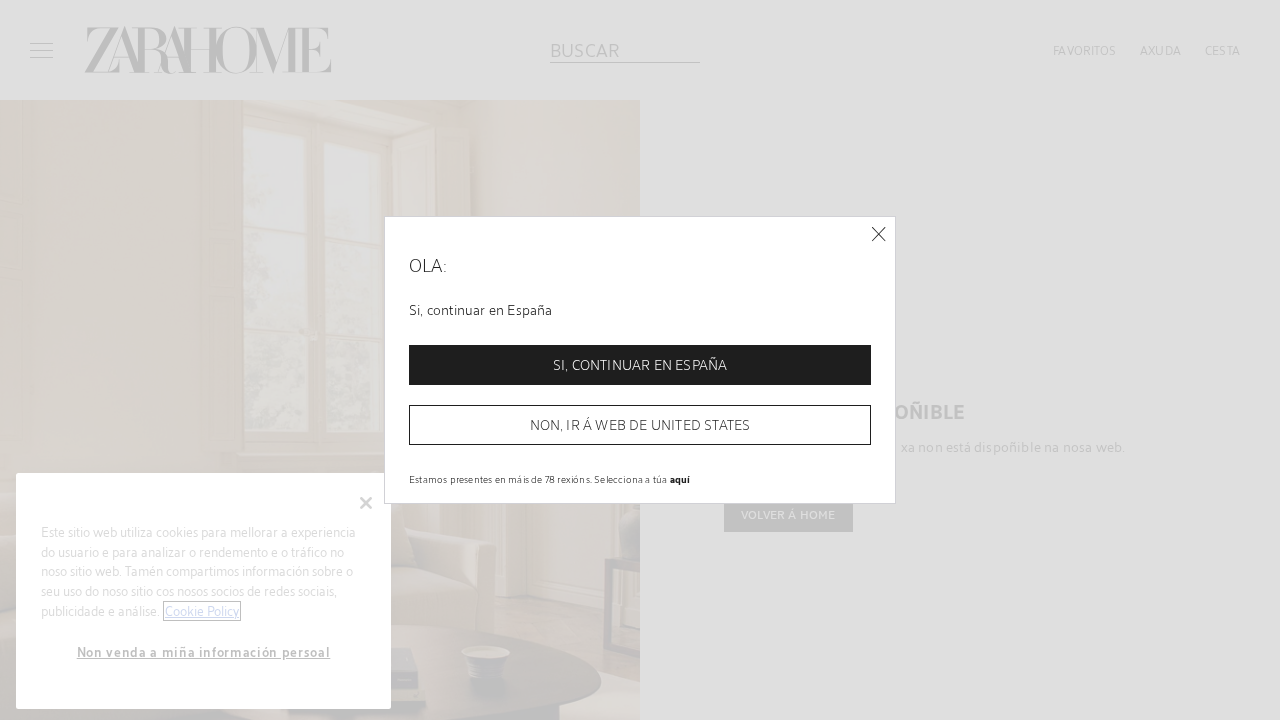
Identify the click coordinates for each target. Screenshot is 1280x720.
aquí (680, 479)
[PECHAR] (878, 234)
